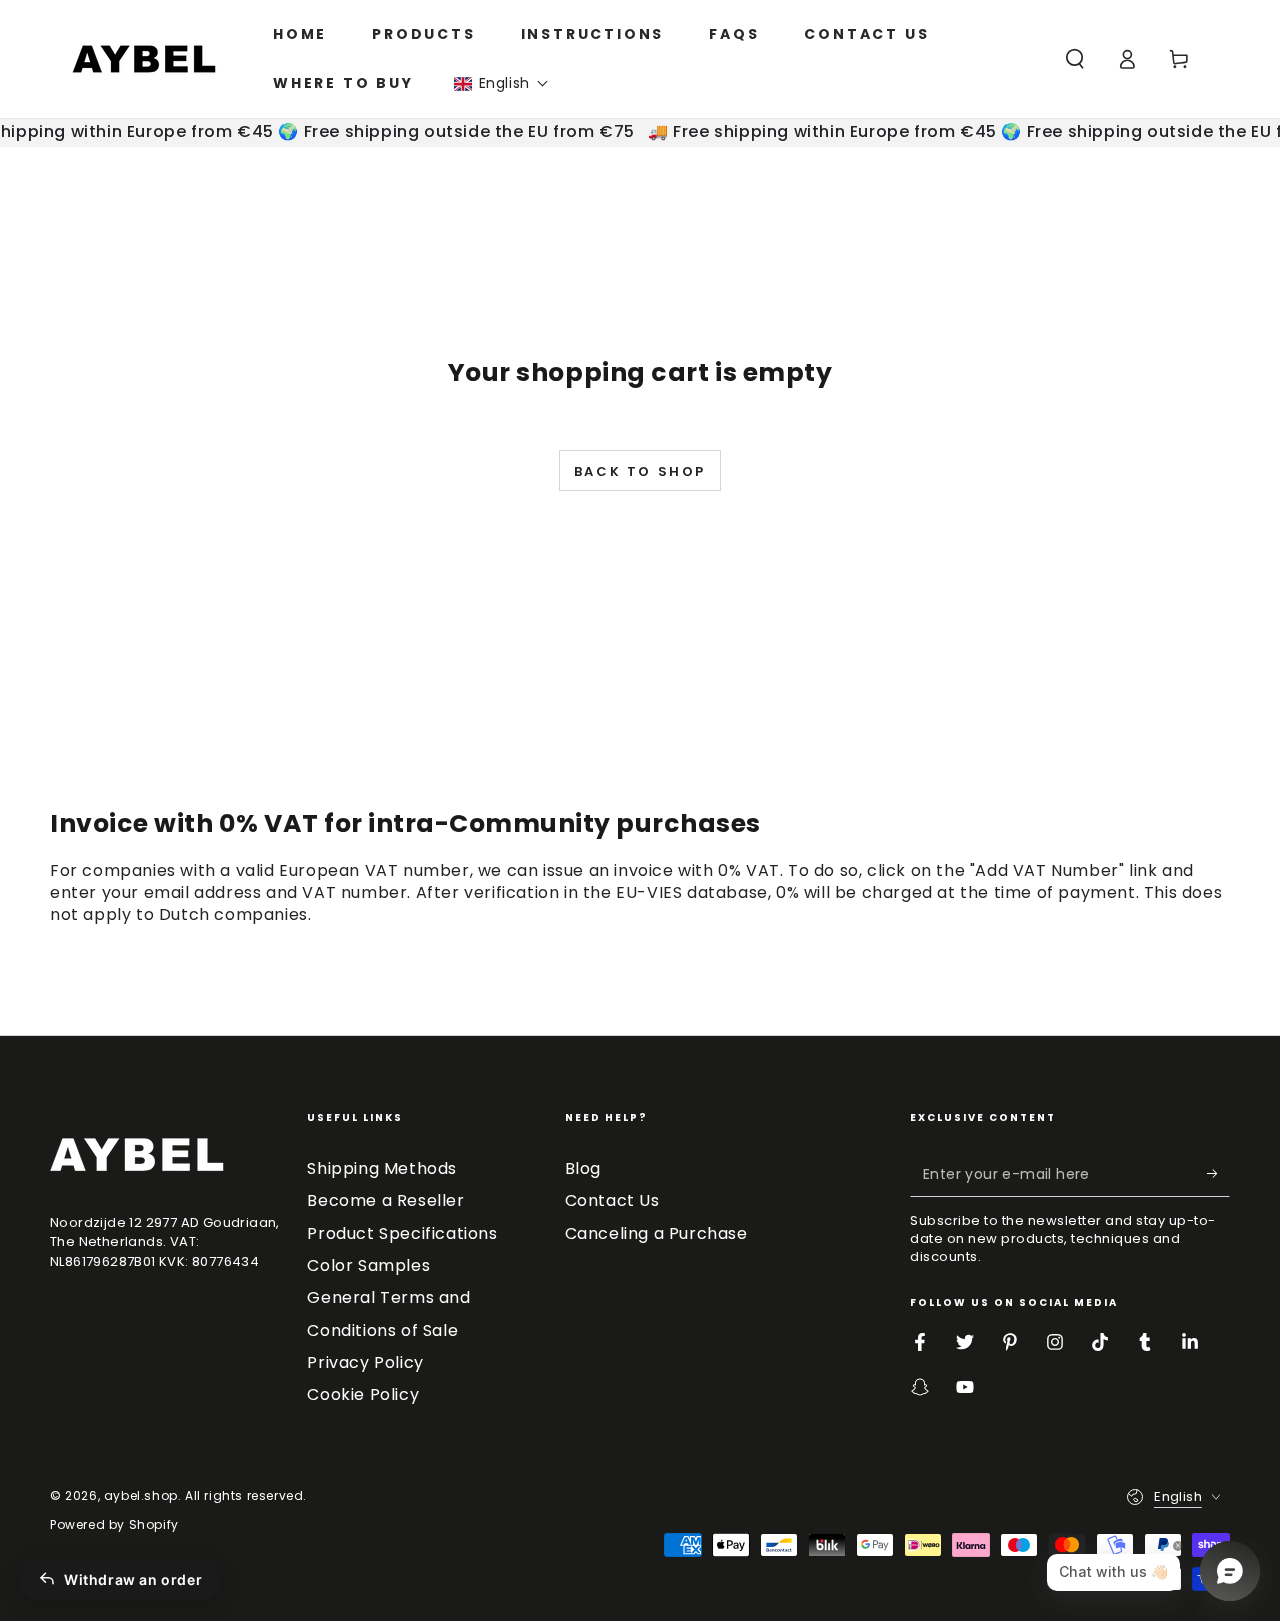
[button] (501, 83)
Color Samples (368, 1265)
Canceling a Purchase (656, 1233)
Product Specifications (402, 1233)
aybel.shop (141, 1495)
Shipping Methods (382, 1168)
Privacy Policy (365, 1362)
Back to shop (640, 471)
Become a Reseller (385, 1200)
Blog (583, 1168)
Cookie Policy (363, 1394)
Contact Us (612, 1200)
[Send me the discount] (1218, 1174)
